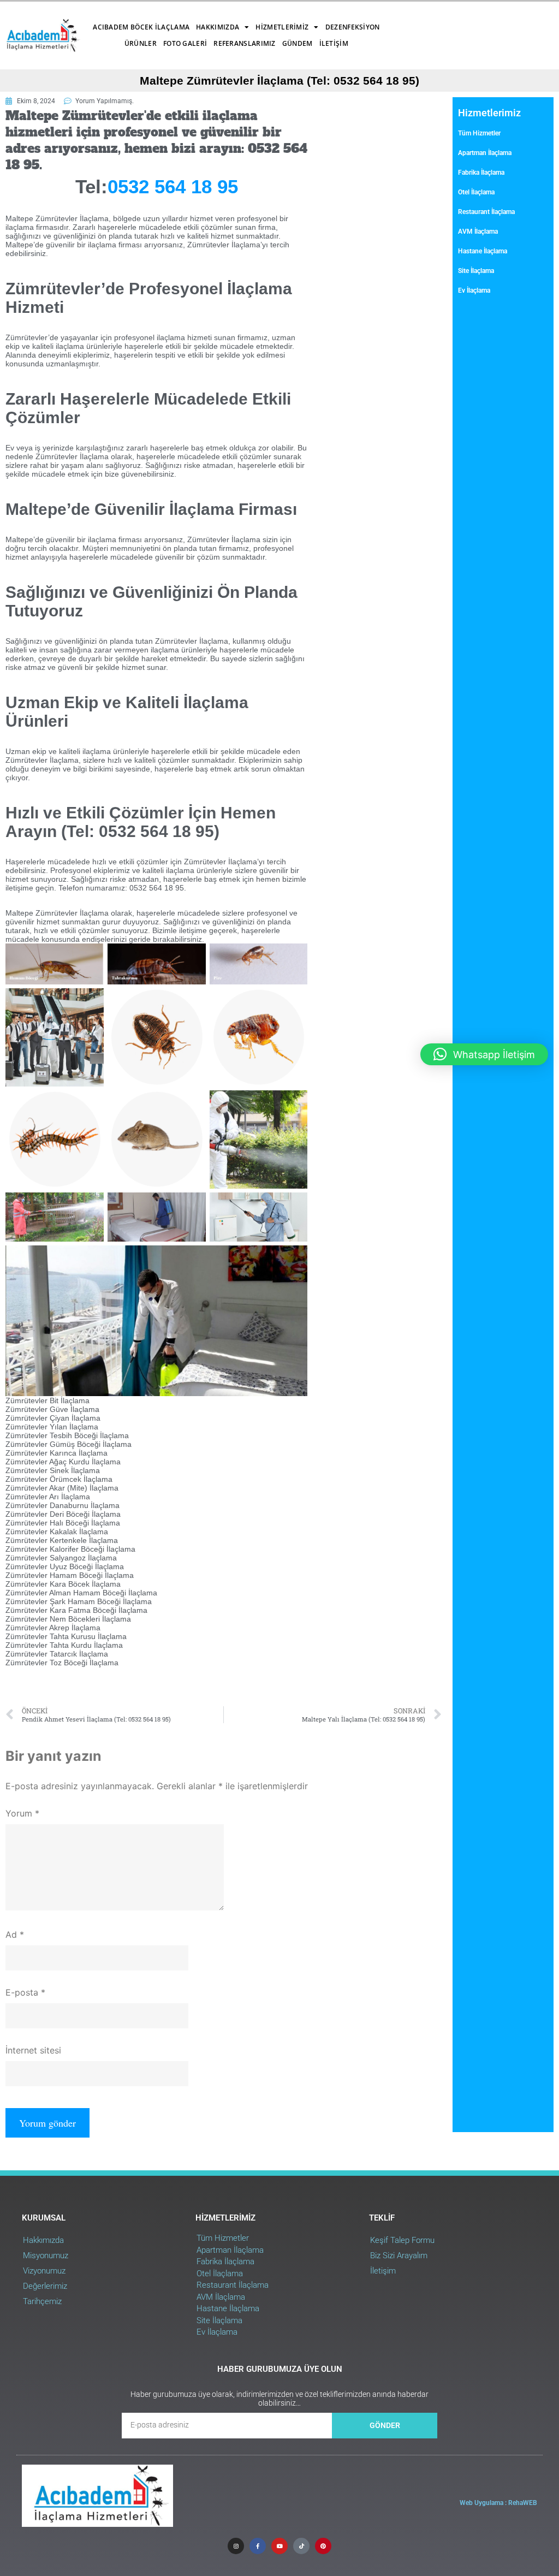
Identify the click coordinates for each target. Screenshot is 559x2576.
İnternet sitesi (33, 2050)
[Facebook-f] (258, 2546)
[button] (484, 1054)
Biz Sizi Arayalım (399, 2256)
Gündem (298, 43)
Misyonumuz (46, 2256)
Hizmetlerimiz (282, 27)
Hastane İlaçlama (483, 251)
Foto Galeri (185, 43)
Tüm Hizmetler (479, 133)
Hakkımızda (218, 27)
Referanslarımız (245, 43)
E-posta (25, 1992)
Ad (15, 1934)
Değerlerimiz (45, 2286)
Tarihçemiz (42, 2301)
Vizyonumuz (44, 2271)
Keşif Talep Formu (402, 2240)
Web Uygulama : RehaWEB (498, 2503)
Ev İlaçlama (474, 290)
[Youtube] (279, 2546)
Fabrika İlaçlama (481, 173)
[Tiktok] (301, 2546)
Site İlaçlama (476, 271)
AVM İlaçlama (478, 232)
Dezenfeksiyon (353, 27)
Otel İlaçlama (476, 192)
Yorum (22, 1813)
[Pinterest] (323, 2546)
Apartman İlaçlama (485, 153)
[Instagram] (236, 2546)
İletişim (334, 43)
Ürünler (141, 43)
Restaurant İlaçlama (486, 212)
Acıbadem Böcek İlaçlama (141, 27)
